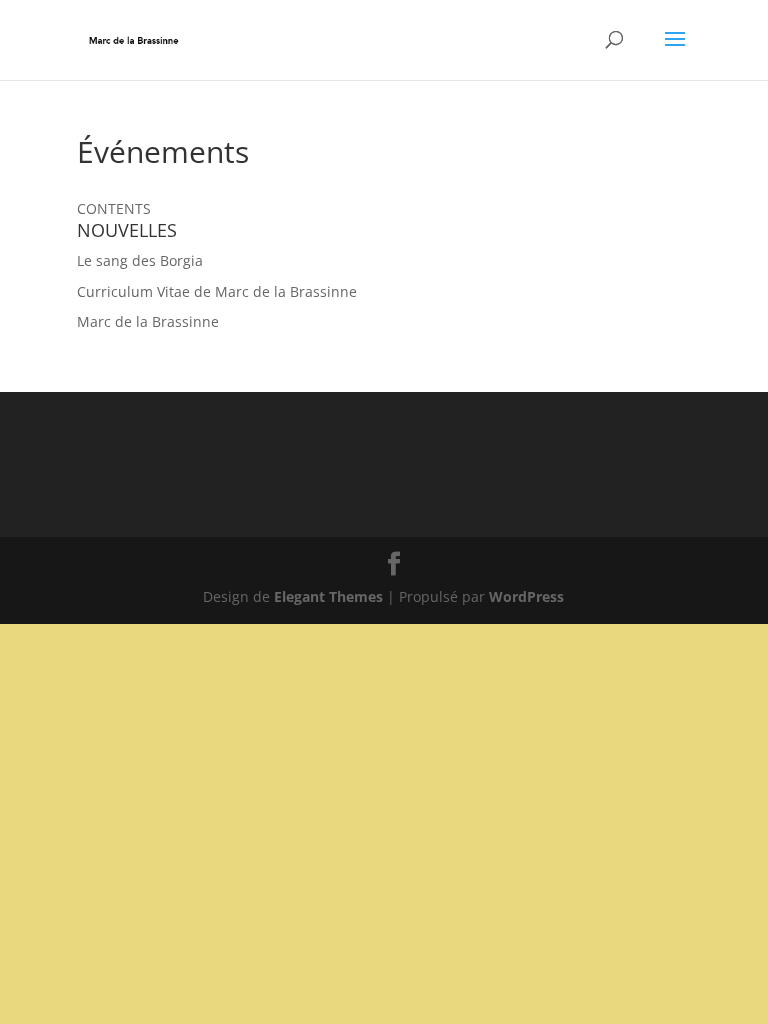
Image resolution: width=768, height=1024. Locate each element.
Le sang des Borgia (140, 260)
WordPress (526, 596)
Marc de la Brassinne (148, 321)
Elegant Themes (328, 596)
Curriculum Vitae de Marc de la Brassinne (217, 291)
